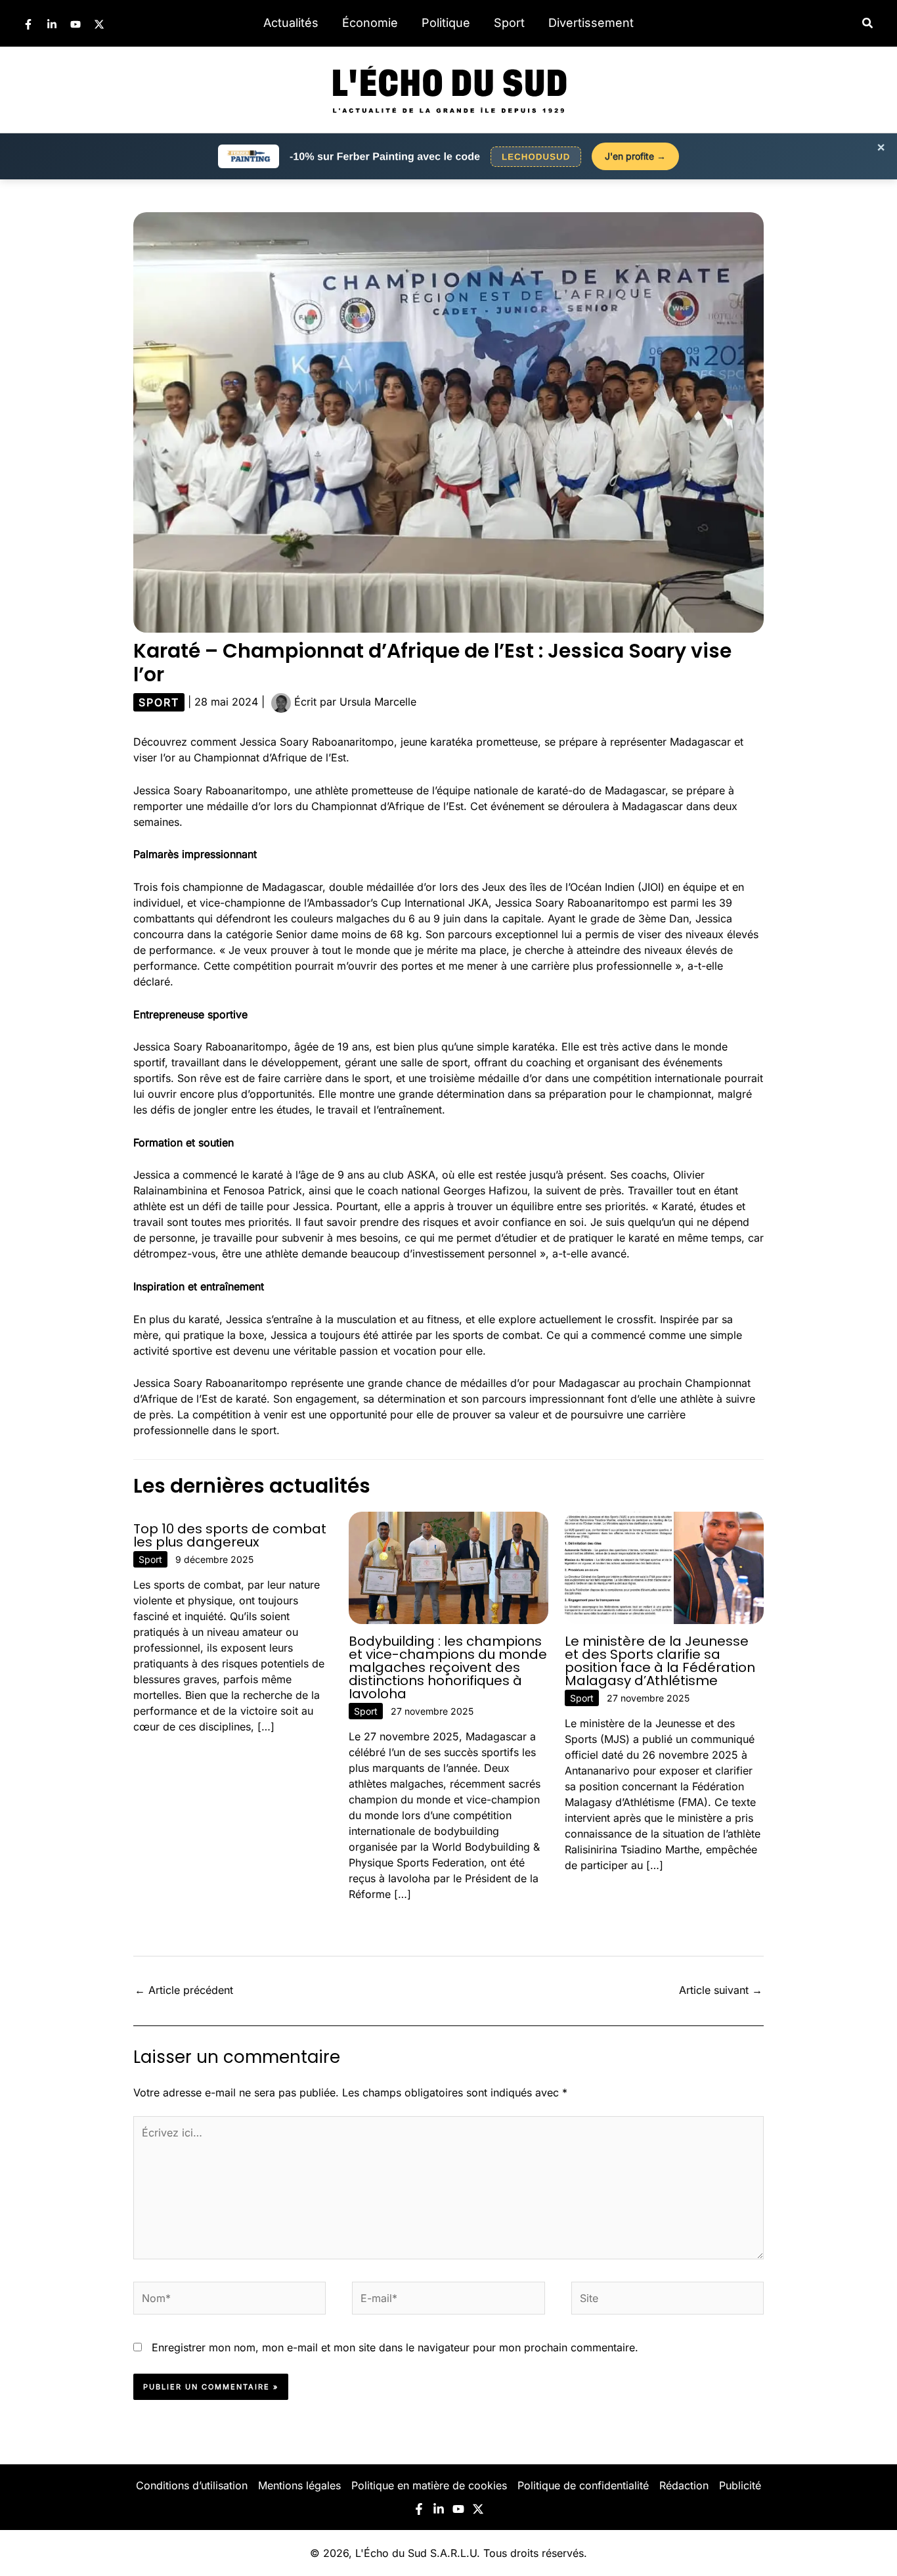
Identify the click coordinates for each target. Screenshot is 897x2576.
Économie (370, 23)
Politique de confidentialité (583, 2485)
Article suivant (721, 1990)
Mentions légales (299, 2485)
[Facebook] (28, 24)
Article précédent (184, 1990)
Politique (446, 23)
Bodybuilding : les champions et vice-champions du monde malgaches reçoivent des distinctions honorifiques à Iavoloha (448, 1667)
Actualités (291, 23)
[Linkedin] (52, 24)
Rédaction (684, 2485)
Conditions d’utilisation (192, 2485)
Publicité (740, 2485)
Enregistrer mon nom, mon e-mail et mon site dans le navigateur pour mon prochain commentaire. (395, 2347)
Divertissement (591, 23)
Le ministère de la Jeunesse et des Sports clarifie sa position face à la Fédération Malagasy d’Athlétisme (660, 1661)
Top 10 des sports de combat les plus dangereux (230, 1535)
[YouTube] (76, 24)
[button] (868, 23)
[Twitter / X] (99, 24)
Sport (509, 23)
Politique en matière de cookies (429, 2485)
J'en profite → (635, 156)
